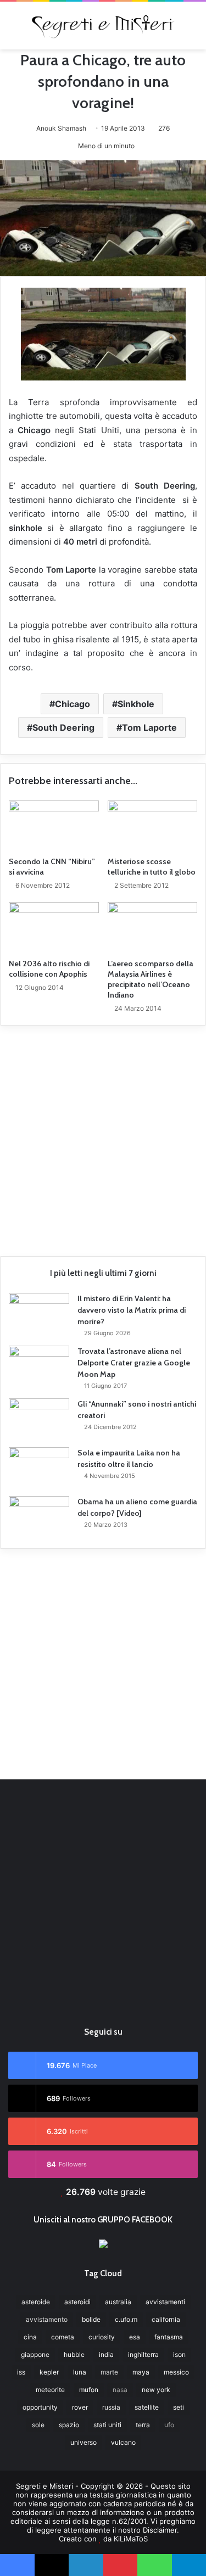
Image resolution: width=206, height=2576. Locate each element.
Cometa (63, 2337)
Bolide (91, 2319)
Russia (111, 2407)
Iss (21, 2372)
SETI (179, 2407)
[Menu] (14, 29)
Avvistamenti (165, 2302)
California (166, 2319)
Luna (80, 2372)
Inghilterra (143, 2354)
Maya (141, 2372)
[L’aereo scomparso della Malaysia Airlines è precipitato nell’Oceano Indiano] (153, 927)
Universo (83, 2442)
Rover (80, 2407)
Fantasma (169, 2337)
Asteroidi (77, 2302)
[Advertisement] (103, 1137)
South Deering (63, 727)
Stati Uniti (107, 2425)
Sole (38, 2425)
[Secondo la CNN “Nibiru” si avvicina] (54, 826)
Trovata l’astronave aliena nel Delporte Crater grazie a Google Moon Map (134, 1363)
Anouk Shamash (61, 128)
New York (156, 2390)
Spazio (69, 2425)
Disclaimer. (161, 2530)
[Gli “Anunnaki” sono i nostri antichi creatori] (39, 1419)
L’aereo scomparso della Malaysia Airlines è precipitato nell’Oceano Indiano (151, 979)
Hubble (74, 2354)
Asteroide (36, 2302)
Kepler (49, 2372)
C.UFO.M (126, 2319)
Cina (30, 2337)
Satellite (147, 2407)
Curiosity (102, 2337)
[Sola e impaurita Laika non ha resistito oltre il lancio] (39, 1468)
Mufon (89, 2390)
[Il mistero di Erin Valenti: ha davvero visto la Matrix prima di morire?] (39, 1314)
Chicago (73, 704)
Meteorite (50, 2390)
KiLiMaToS (131, 2539)
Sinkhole (136, 704)
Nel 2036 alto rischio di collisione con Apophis (49, 969)
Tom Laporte (149, 727)
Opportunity (40, 2407)
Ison (179, 2354)
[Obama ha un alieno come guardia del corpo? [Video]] (39, 1517)
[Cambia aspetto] (192, 29)
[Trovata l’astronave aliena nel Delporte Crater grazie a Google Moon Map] (39, 1366)
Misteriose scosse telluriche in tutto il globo (152, 867)
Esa (135, 2337)
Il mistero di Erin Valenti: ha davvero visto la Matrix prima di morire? (132, 1310)
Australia (118, 2302)
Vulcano (123, 2442)
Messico (176, 2372)
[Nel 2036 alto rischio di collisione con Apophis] (54, 927)
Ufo (169, 2425)
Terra (143, 2425)
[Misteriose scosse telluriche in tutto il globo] (153, 826)
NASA (120, 2390)
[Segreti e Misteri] (103, 26)
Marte (109, 2372)
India (106, 2354)
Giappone (35, 2354)
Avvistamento (47, 2319)
